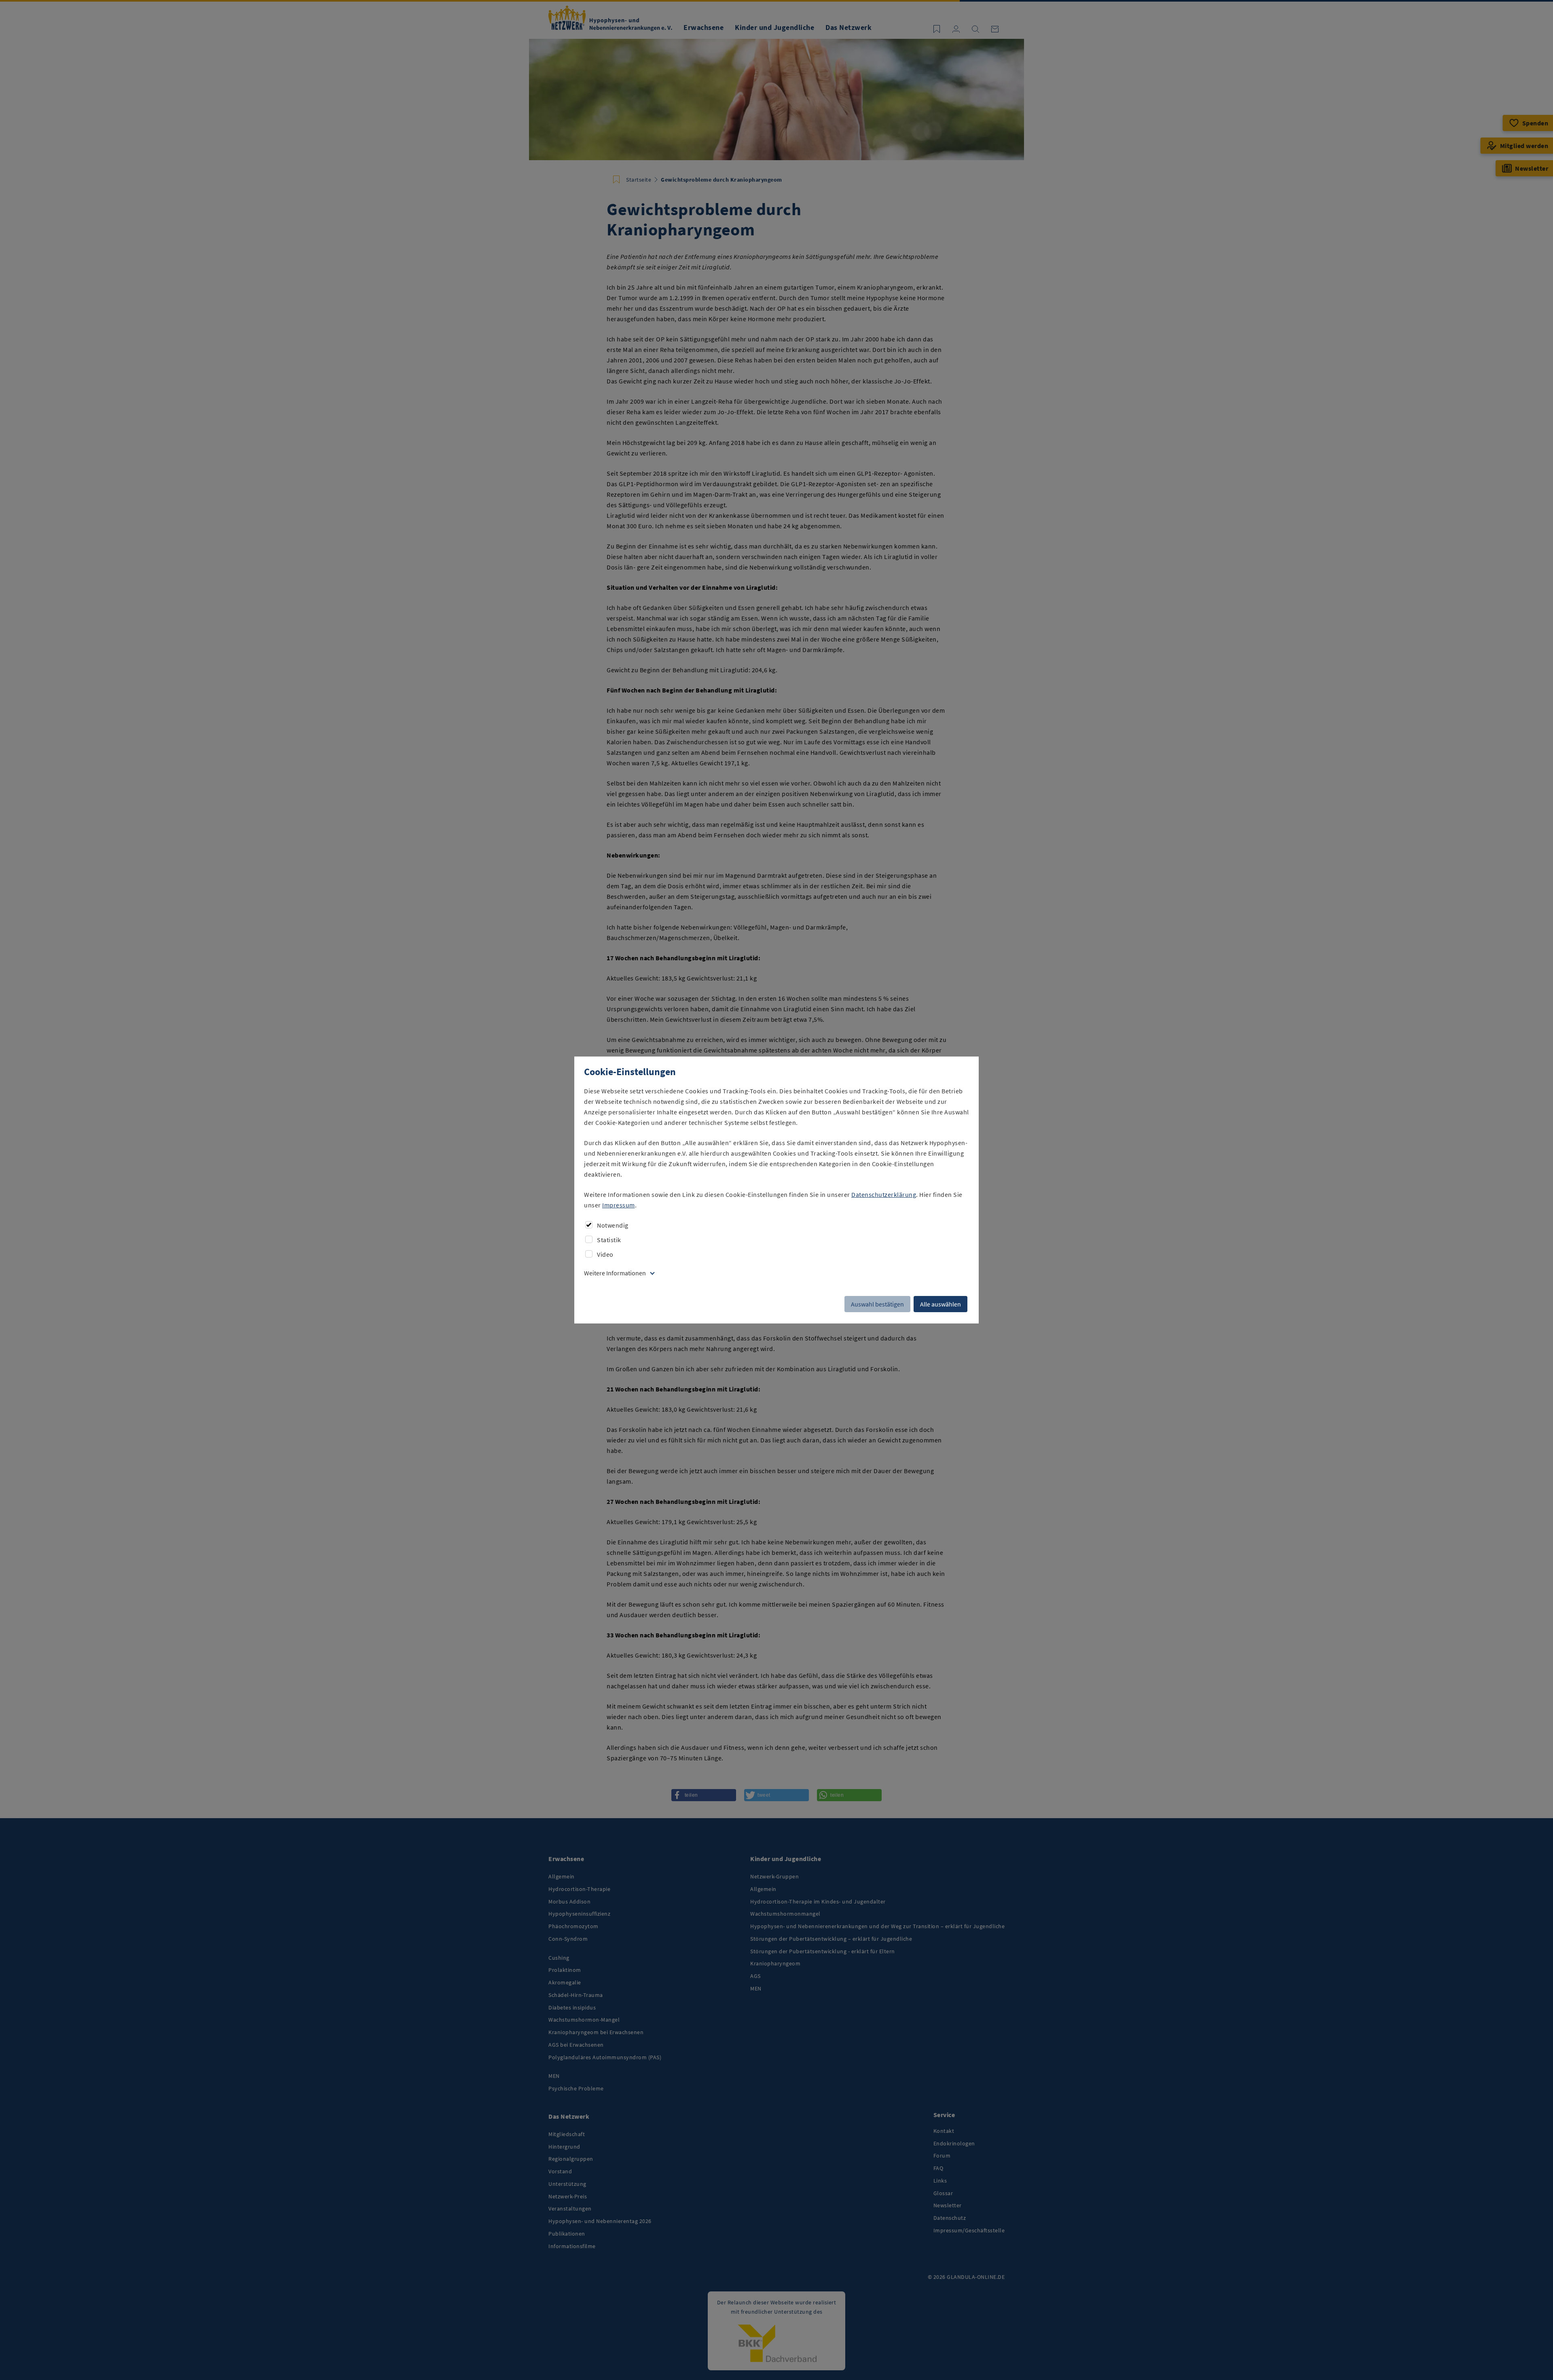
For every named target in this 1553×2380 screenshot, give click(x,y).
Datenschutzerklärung (884, 1194)
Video (605, 1254)
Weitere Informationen (615, 1273)
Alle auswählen (940, 1304)
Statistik (609, 1240)
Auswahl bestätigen (877, 1304)
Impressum (619, 1205)
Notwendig (613, 1225)
